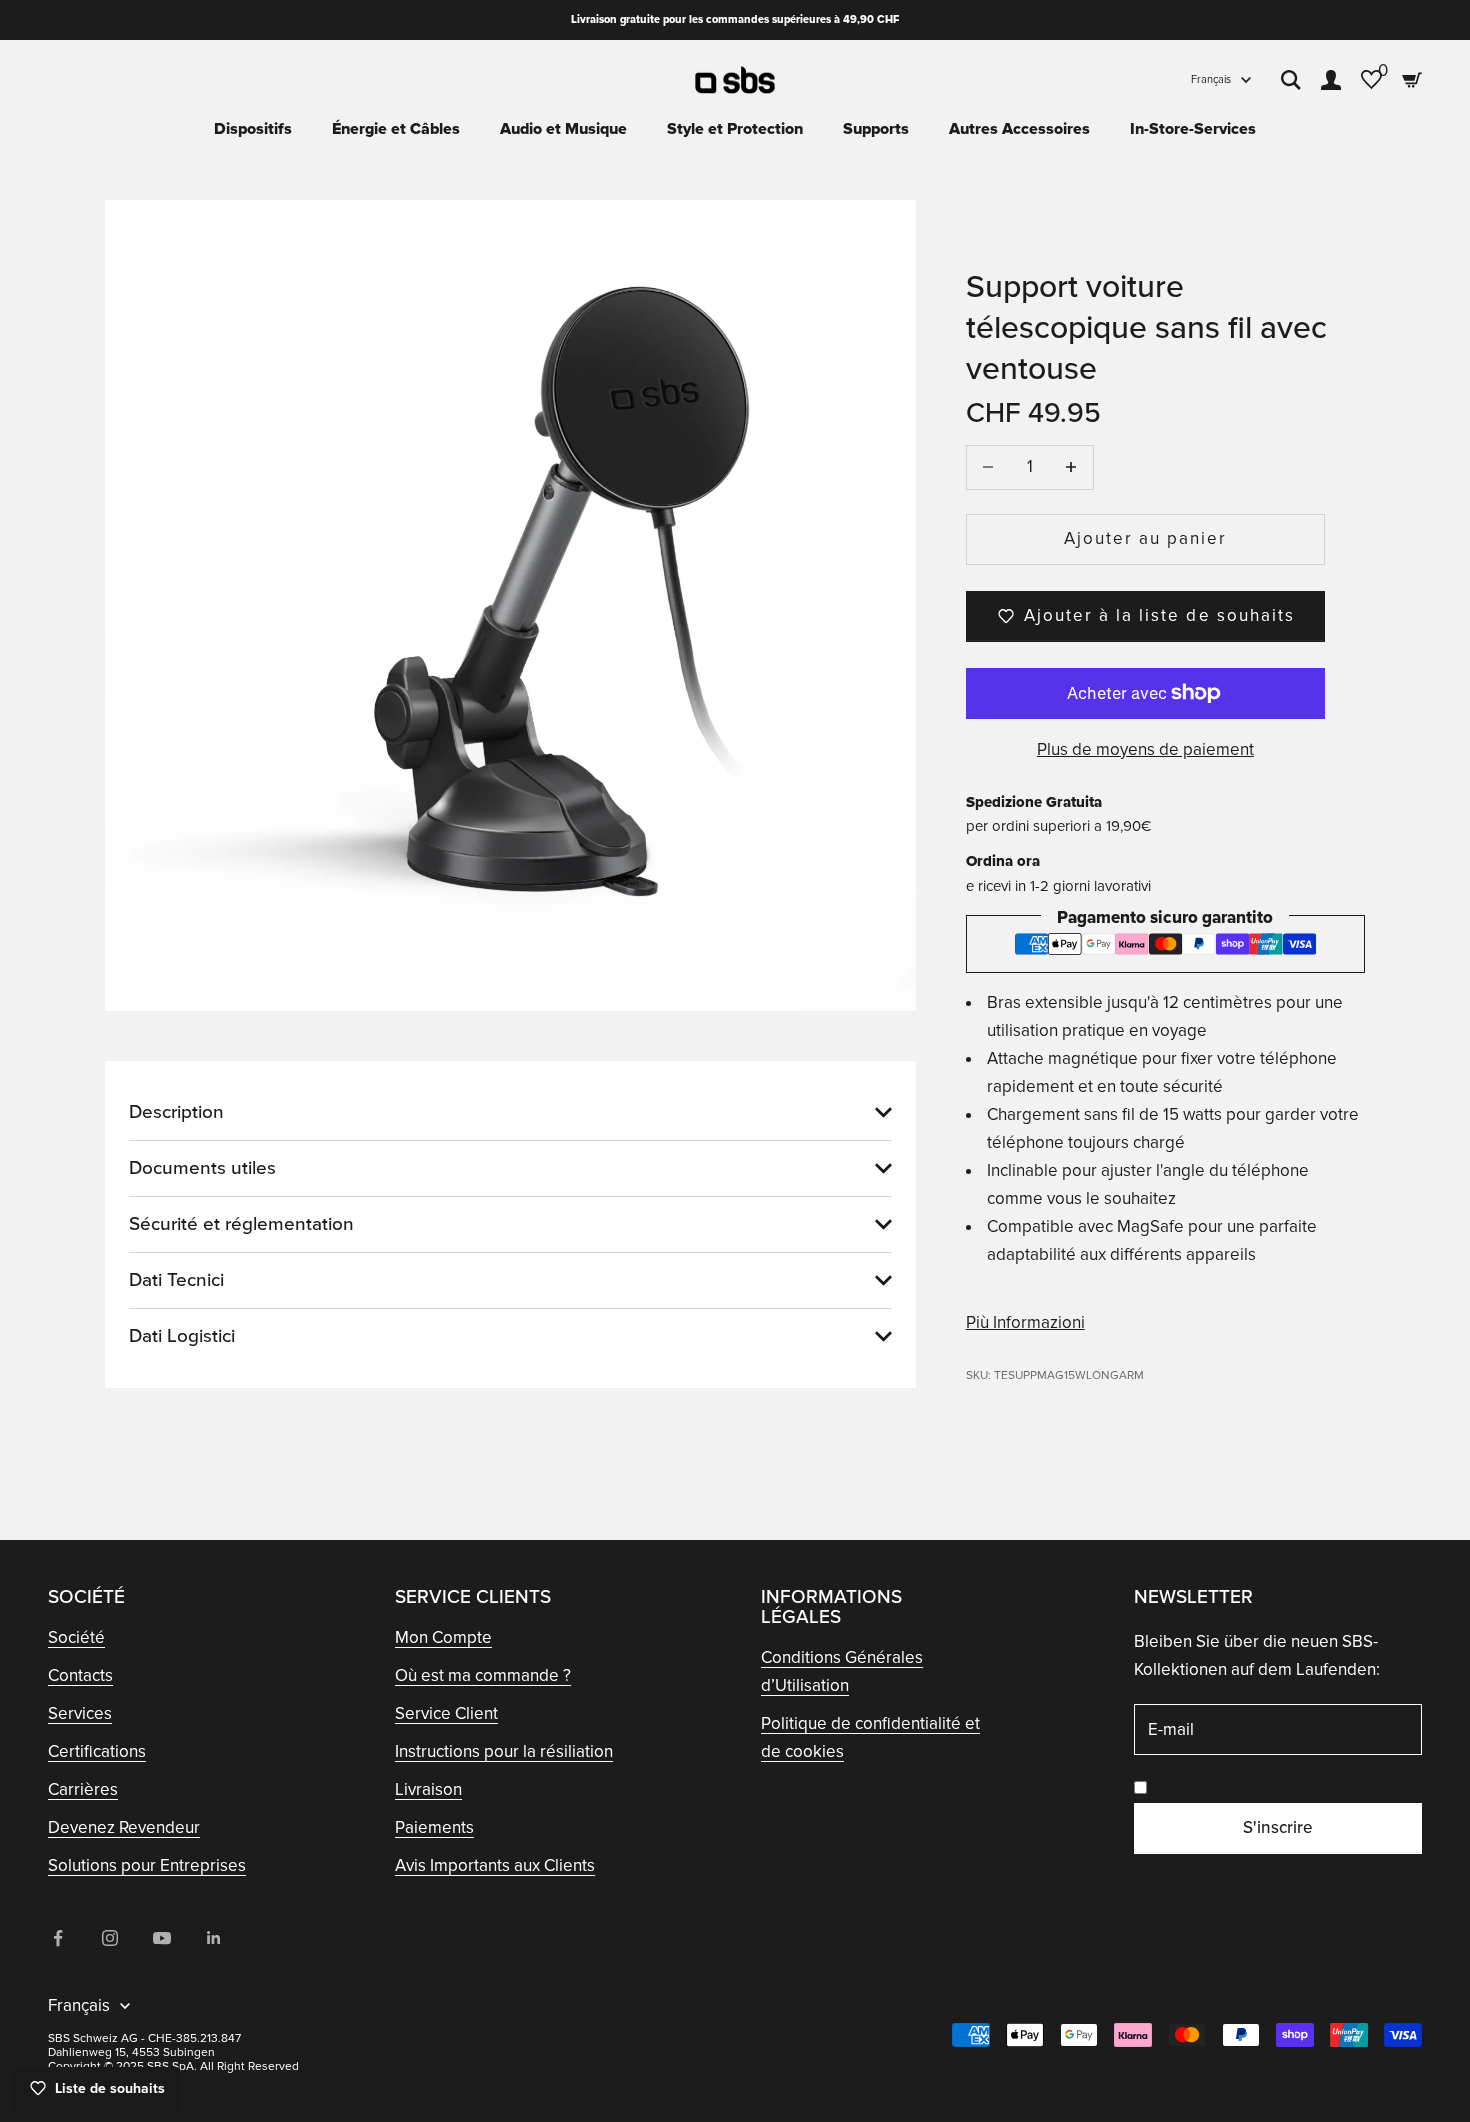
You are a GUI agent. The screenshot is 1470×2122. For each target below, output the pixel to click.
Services (80, 1713)
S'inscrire (1278, 1827)
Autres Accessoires (1019, 129)
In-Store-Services (1193, 129)
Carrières (83, 1789)
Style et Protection (735, 129)
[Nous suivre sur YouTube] (162, 1938)
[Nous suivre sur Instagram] (110, 1938)
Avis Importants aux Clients (495, 1865)
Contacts (80, 1675)
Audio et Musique (563, 129)
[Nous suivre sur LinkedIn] (214, 1938)
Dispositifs (253, 129)
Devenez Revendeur (124, 1827)
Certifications (97, 1751)
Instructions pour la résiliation (504, 1751)
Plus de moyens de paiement (1145, 749)
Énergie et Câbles (396, 129)
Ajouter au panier (1146, 538)
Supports (876, 129)
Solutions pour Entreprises (147, 1865)
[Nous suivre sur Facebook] (58, 1938)
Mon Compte (443, 1637)
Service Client (446, 1713)
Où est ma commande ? (483, 1675)
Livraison (428, 1789)
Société (76, 1637)
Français (1211, 79)
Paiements (434, 1827)
